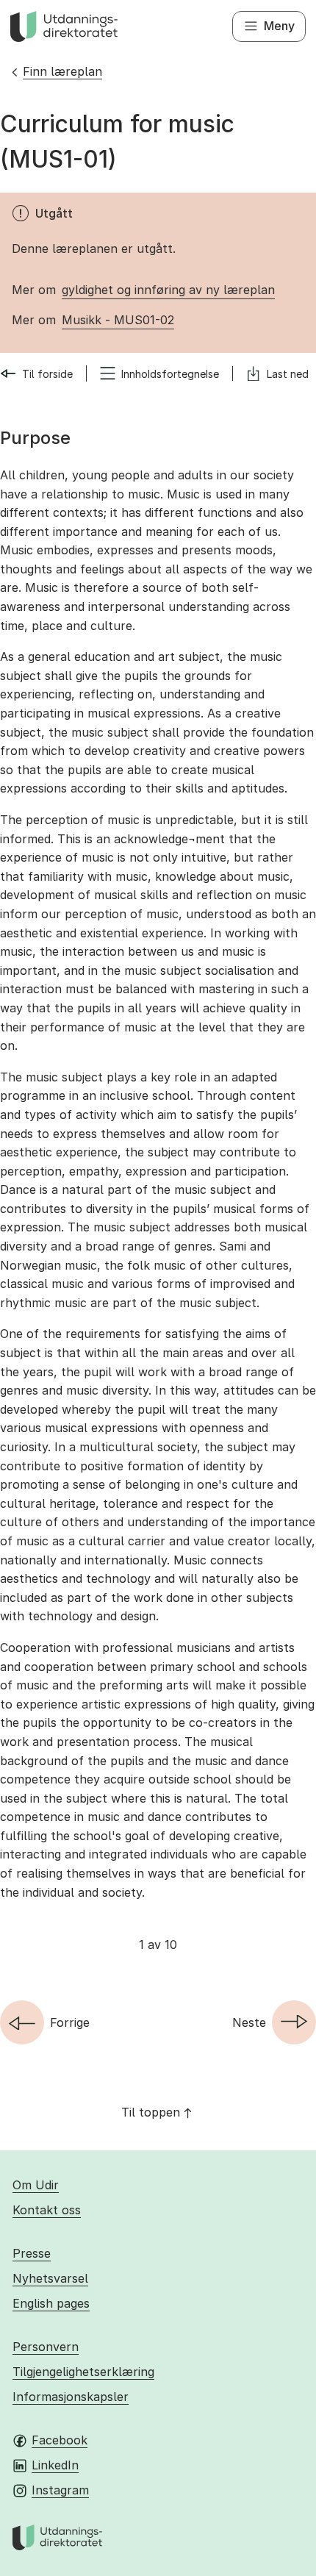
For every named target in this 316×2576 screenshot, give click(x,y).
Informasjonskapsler (71, 2397)
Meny (279, 26)
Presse (32, 2253)
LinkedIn (55, 2465)
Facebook (60, 2440)
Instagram (60, 2490)
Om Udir (36, 2185)
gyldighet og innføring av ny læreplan (168, 290)
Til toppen (151, 2112)
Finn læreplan (62, 71)
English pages (51, 2303)
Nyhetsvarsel (50, 2278)
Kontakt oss (47, 2210)
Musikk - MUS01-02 (118, 320)
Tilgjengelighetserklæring (83, 2372)
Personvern (46, 2347)
